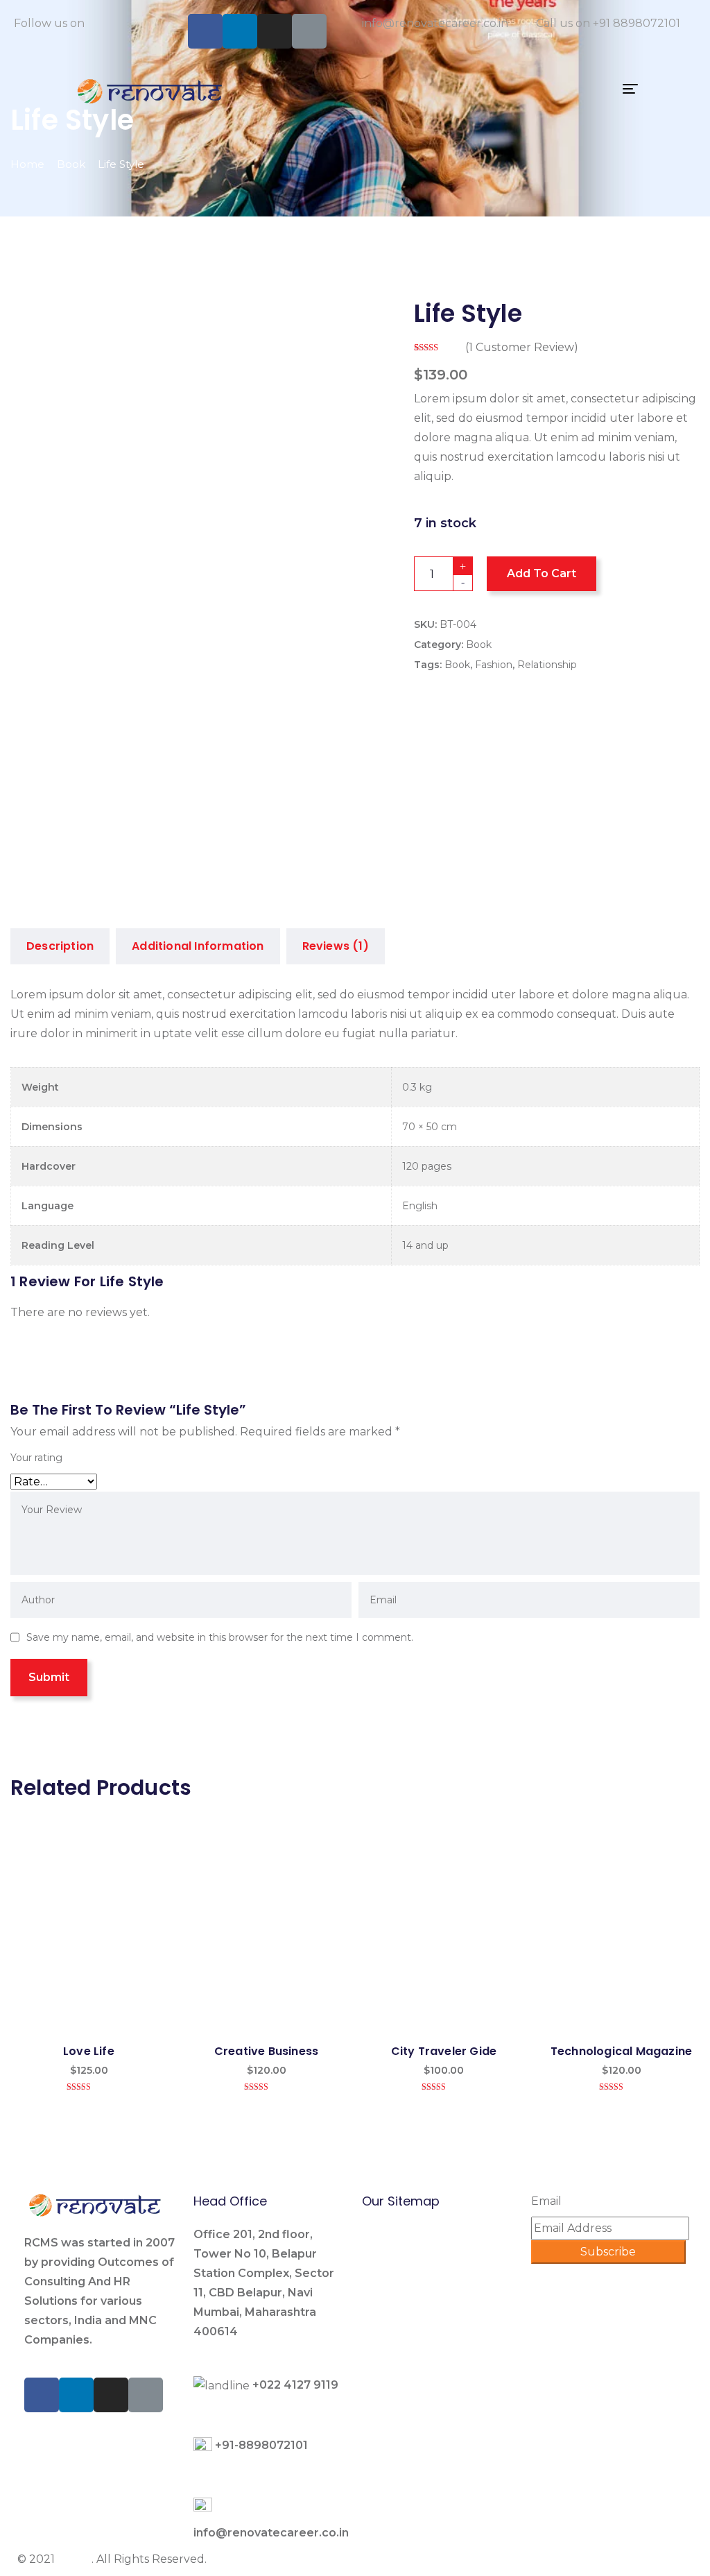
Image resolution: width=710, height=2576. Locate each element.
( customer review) (522, 347)
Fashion (494, 665)
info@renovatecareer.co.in (435, 23)
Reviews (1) (336, 946)
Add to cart (542, 573)
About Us (388, 2331)
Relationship (547, 665)
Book (71, 164)
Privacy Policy (400, 2448)
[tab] (60, 946)
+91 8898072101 (637, 23)
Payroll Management (421, 2307)
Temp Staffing (402, 2283)
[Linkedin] (240, 31)
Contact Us (392, 2424)
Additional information (198, 946)
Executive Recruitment (427, 2259)
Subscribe (608, 2252)
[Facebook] (205, 31)
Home (27, 164)
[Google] (309, 31)
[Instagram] (275, 31)
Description (60, 946)
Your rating (36, 1458)
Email (546, 2201)
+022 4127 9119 (295, 2385)
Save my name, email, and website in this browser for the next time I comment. (220, 1637)
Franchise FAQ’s (405, 2399)
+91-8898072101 (261, 2445)
